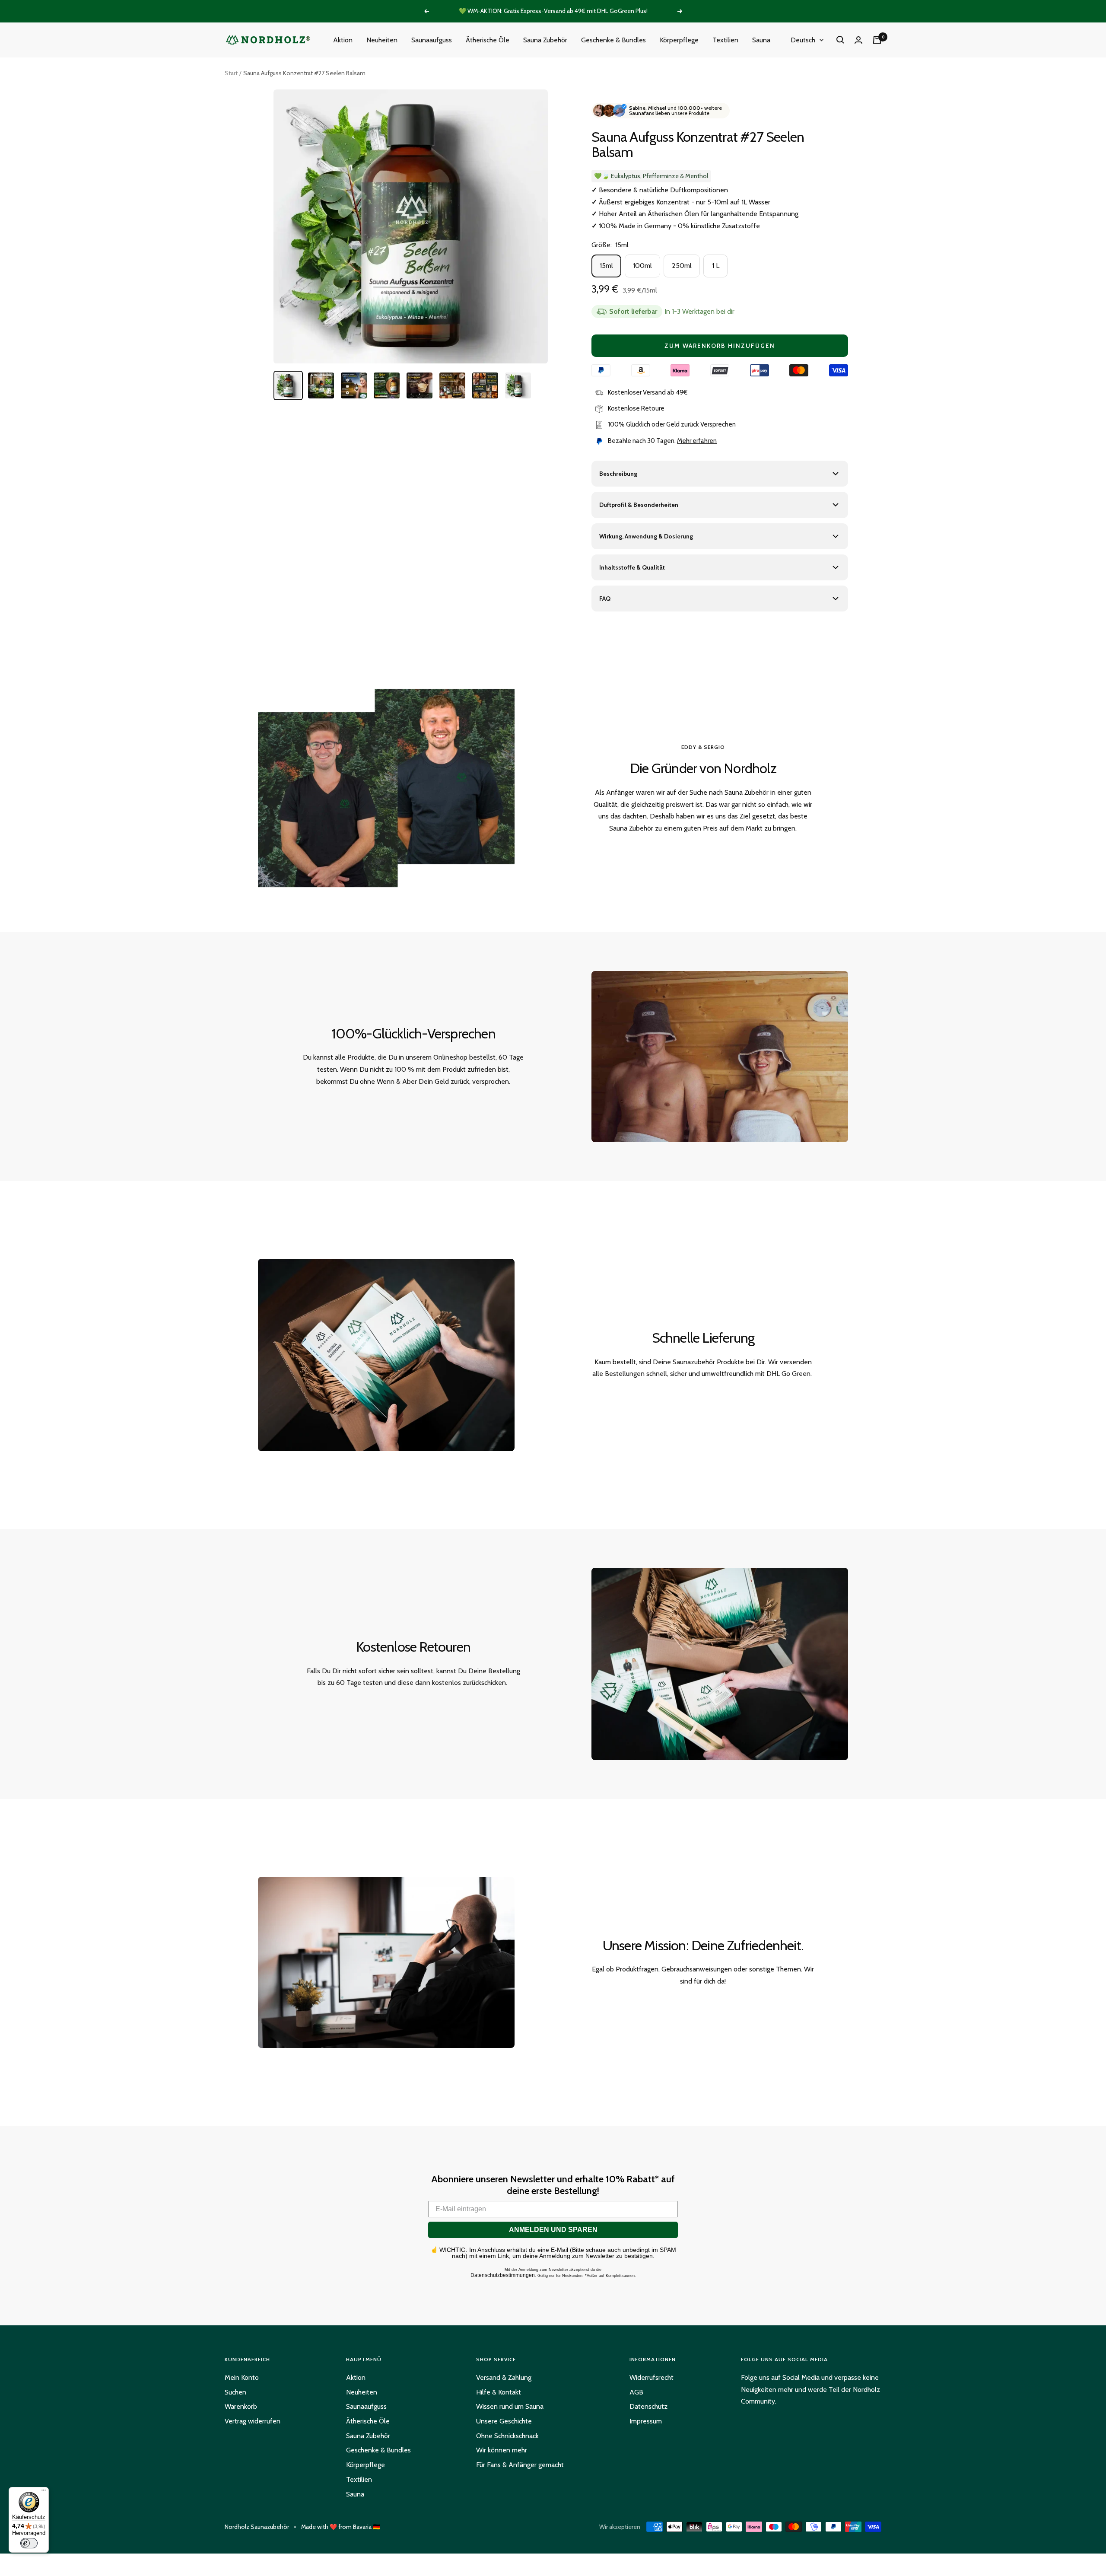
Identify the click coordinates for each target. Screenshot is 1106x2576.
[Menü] (44, 2492)
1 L (716, 266)
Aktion (343, 40)
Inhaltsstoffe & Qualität (632, 567)
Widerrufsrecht (652, 2377)
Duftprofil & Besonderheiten (639, 505)
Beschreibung (618, 474)
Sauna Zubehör (545, 40)
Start (231, 73)
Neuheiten (382, 40)
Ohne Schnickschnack (507, 2436)
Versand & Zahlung (504, 2377)
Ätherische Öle (488, 40)
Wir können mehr (502, 2450)
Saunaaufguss (432, 40)
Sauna (761, 40)
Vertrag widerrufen (253, 2421)
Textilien (725, 40)
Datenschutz (648, 2406)
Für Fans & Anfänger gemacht (520, 2465)
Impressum (646, 2421)
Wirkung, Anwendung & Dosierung (646, 536)
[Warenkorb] (877, 40)
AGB (636, 2392)
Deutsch (803, 40)
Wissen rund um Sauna (510, 2406)
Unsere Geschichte (504, 2421)
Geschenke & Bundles (613, 40)
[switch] (29, 2543)
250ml (682, 266)
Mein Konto (242, 2377)
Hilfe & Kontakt (499, 2392)
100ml (642, 266)
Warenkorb (241, 2406)
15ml (606, 266)
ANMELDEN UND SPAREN (553, 2230)
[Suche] (840, 40)
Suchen (235, 2392)
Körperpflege (679, 40)
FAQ (605, 599)
